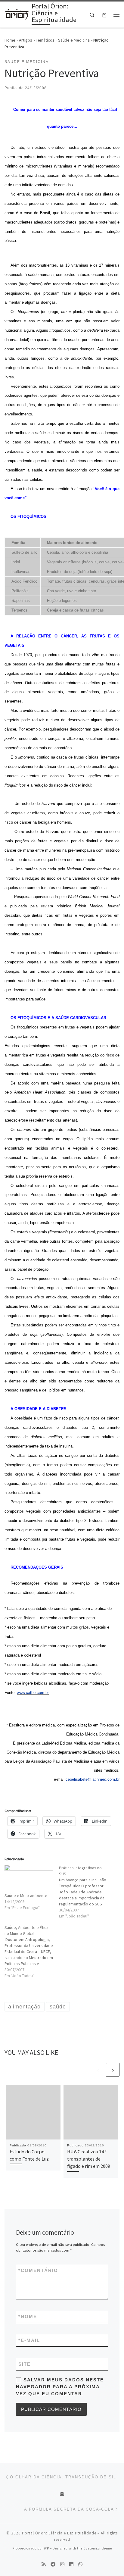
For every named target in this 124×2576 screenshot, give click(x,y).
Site (25, 2364)
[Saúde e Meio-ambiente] (29, 1879)
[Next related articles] (113, 2070)
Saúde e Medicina (74, 40)
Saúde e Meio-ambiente (26, 1895)
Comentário (38, 2270)
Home (10, 40)
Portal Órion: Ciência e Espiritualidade (59, 2533)
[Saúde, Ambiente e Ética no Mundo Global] (32, 1952)
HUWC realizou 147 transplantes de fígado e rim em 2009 (89, 2159)
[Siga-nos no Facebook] (53, 2564)
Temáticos (45, 40)
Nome (28, 2316)
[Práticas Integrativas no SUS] (86, 1892)
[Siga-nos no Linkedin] (71, 2564)
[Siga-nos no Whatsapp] (80, 2564)
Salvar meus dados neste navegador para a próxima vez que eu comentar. (60, 2387)
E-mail (29, 2340)
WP (46, 2548)
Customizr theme (98, 2548)
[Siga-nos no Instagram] (62, 2564)
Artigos (26, 40)
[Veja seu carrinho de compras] (104, 15)
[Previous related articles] (98, 2070)
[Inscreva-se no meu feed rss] (44, 2564)
